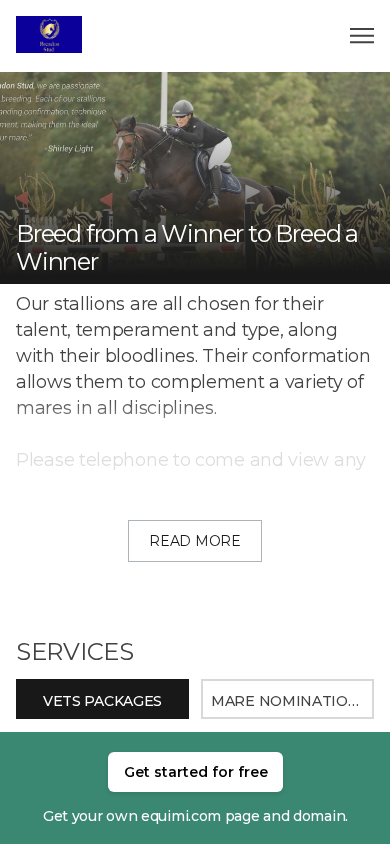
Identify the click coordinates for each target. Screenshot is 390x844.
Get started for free (196, 772)
